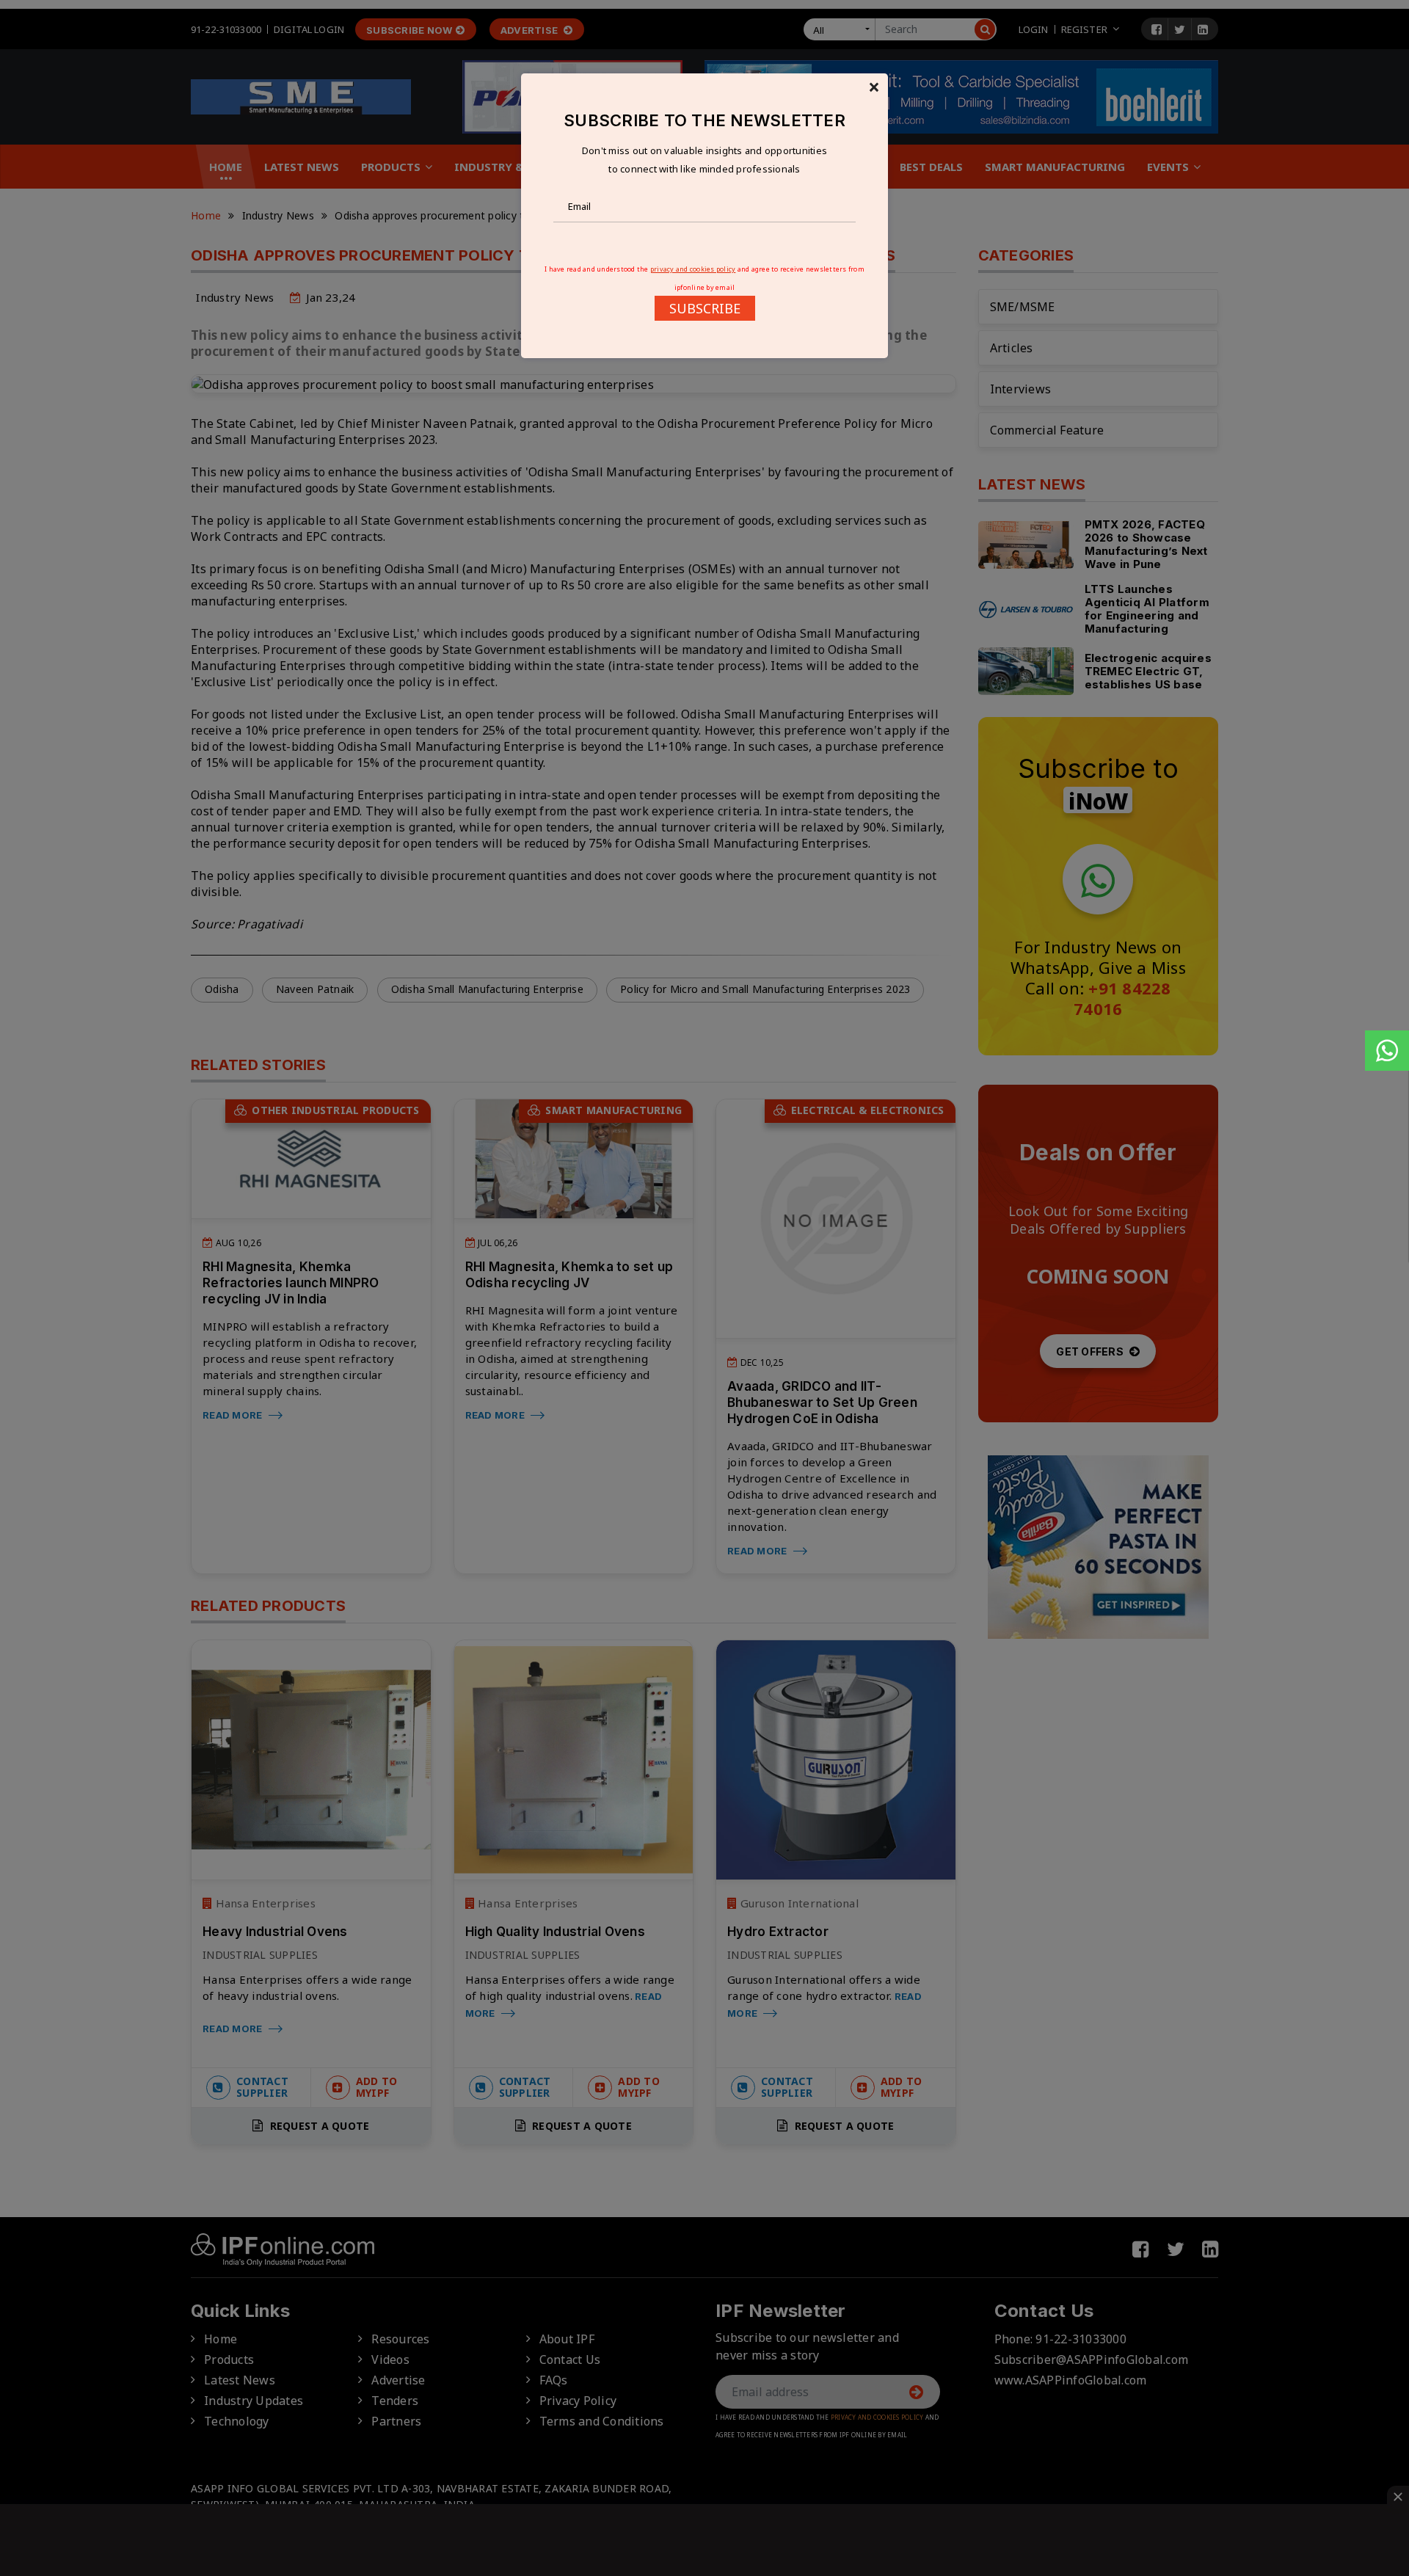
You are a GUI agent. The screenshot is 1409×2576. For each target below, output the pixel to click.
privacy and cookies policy (693, 269)
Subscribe (705, 308)
